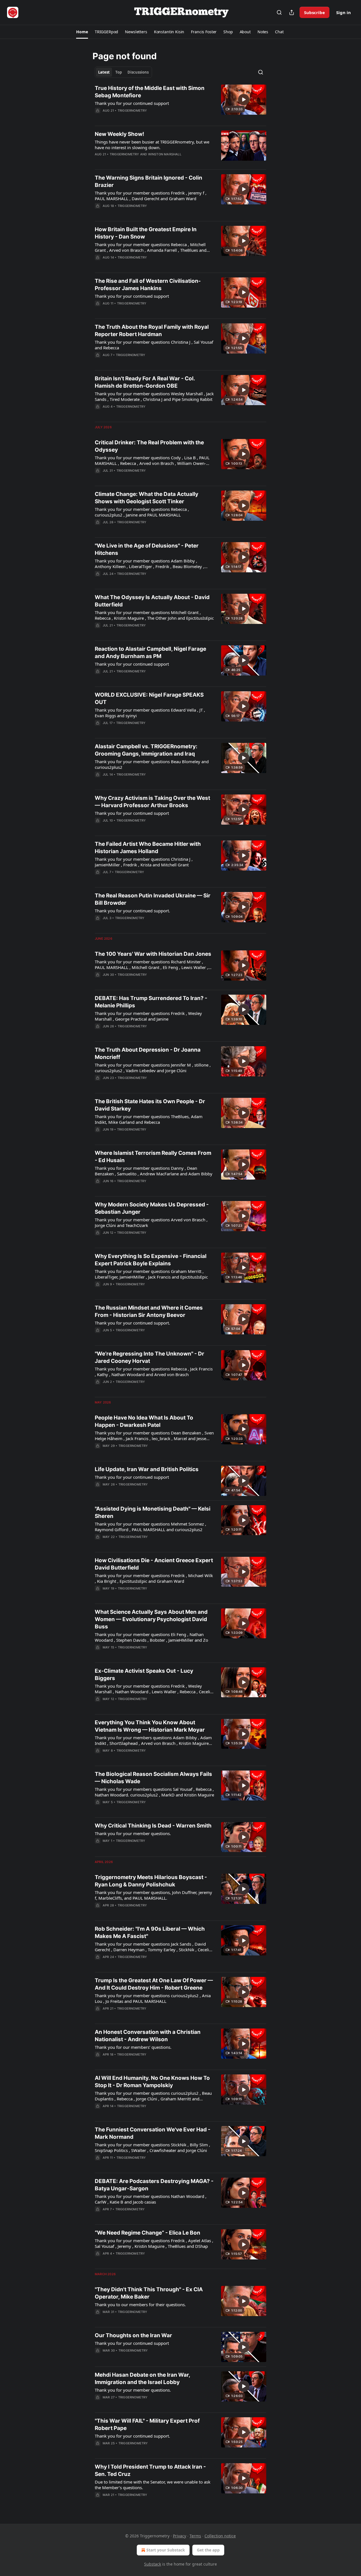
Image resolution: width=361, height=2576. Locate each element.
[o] (244, 100)
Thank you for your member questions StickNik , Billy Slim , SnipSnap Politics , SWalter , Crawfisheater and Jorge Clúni (152, 2147)
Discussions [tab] (138, 72)
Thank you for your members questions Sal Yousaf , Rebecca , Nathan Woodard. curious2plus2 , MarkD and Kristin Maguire (154, 1792)
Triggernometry (132, 111)
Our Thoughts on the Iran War (133, 2335)
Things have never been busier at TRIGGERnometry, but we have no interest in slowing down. (152, 145)
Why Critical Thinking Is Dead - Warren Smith (153, 1826)
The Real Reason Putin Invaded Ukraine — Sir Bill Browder (153, 899)
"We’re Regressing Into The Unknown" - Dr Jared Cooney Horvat (149, 1357)
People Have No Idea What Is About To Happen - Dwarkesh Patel (144, 1421)
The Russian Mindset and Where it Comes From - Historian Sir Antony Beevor (149, 1311)
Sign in (344, 12)
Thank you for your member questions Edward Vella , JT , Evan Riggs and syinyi (150, 713)
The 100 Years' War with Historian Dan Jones (153, 954)
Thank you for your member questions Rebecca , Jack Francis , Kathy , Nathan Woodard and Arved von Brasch (154, 1372)
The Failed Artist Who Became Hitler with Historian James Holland (148, 848)
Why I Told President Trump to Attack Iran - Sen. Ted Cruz (150, 2470)
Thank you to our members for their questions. (140, 2305)
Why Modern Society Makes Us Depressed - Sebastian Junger (152, 1208)
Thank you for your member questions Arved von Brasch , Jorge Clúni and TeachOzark (151, 1222)
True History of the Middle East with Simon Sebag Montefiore (150, 92)
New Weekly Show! (119, 134)
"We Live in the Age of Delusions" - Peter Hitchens (147, 549)
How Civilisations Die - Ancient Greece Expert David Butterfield (154, 1564)
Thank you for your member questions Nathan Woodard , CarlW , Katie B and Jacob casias (151, 2199)
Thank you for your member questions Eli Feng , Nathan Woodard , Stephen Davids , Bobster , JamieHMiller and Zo (151, 1637)
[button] (82, 32)
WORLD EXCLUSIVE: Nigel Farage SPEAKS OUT (149, 698)
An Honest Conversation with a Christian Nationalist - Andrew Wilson (148, 2036)
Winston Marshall (165, 154)
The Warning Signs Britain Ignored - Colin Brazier (148, 181)
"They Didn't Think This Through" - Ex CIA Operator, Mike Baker (149, 2293)
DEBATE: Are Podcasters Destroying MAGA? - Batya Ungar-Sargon (154, 2185)
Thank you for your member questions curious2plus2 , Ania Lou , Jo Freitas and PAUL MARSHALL (153, 1998)
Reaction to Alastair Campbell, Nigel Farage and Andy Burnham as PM (150, 653)
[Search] (279, 12)
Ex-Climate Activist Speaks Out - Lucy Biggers (144, 1675)
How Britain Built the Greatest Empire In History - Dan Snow (146, 233)
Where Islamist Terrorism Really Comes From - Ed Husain (153, 1157)
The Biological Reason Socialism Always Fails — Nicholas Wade (153, 1778)
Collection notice (220, 2536)
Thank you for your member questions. (133, 1833)
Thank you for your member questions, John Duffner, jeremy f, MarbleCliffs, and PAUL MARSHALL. (153, 1895)
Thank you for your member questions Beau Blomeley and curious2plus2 (152, 764)
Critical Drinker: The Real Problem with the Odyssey (149, 446)
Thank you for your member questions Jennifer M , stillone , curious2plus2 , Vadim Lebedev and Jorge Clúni (153, 1068)
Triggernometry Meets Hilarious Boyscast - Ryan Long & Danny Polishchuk (151, 1881)
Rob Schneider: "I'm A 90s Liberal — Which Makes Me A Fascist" (150, 1932)
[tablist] (123, 72)
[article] (180, 103)
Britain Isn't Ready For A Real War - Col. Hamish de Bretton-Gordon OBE (145, 382)
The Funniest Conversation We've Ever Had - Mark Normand (153, 2133)
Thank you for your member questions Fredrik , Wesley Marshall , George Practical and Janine (148, 1016)
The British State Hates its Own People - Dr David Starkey (150, 1105)
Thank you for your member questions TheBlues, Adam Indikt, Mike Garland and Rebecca (149, 1119)
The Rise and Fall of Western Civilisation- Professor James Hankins (148, 285)
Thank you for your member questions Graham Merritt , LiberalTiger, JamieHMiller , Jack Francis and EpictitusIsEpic (151, 1274)
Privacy (180, 2536)
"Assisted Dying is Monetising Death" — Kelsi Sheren (153, 1512)
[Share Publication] (292, 12)
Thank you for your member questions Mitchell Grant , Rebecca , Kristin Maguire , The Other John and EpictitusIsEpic (154, 615)
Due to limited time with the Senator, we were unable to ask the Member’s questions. (153, 2485)
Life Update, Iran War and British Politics (147, 1469)
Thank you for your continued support (132, 103)
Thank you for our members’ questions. (133, 2047)
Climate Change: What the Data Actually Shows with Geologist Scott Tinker (147, 498)
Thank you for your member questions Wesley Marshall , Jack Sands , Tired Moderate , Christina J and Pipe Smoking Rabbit (154, 396)
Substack (153, 2564)
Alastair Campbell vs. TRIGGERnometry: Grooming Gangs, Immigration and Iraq (146, 750)
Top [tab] (119, 72)
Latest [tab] (104, 72)
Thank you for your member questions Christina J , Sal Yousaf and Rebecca (154, 345)
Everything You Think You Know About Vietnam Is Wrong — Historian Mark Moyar (150, 1726)
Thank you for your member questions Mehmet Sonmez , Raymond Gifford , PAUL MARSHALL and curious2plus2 (150, 1527)
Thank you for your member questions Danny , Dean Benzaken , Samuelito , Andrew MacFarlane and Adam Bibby (154, 1171)
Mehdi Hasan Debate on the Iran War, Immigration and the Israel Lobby (142, 2379)
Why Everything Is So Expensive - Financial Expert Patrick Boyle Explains (151, 1260)
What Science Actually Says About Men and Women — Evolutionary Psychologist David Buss (151, 1619)
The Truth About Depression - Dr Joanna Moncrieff (148, 1053)
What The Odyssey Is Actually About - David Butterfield (152, 601)
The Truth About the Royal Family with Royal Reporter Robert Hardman (152, 331)
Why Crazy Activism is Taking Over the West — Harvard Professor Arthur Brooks (152, 802)
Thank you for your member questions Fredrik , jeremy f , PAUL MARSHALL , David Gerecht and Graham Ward (151, 196)
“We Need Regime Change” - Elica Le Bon (148, 2233)
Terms (195, 2536)
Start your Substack (166, 2550)
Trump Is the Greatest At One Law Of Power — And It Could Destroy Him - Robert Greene (154, 1984)
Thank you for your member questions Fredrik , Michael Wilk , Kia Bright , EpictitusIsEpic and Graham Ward (154, 1578)
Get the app (208, 2550)
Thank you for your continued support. (132, 911)
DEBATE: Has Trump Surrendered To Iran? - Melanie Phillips (151, 1002)
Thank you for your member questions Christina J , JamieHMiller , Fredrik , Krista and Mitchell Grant (144, 862)
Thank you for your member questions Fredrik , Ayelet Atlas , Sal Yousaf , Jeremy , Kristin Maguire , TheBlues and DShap (154, 2243)
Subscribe (314, 12)
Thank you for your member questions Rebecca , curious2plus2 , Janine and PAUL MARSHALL (142, 512)
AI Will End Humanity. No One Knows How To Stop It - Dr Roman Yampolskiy (152, 2082)
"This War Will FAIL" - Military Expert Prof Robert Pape (147, 2424)
